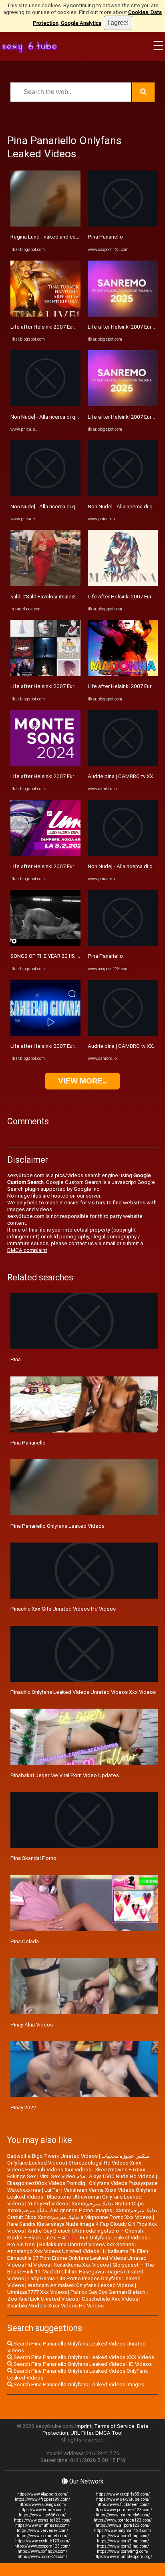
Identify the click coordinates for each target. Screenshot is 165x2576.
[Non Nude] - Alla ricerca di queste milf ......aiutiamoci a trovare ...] (45, 404)
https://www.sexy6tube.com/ (123, 2499)
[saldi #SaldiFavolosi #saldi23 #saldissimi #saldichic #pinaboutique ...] (45, 584)
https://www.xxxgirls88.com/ (123, 2494)
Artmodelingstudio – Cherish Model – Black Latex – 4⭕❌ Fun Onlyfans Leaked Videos (77, 2234)
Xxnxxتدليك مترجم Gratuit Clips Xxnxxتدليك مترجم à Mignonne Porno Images (75, 2207)
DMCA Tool (109, 2433)
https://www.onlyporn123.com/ (123, 2531)
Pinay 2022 (23, 2108)
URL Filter (82, 2433)
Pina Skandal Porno (33, 1858)
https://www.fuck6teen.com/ (123, 2505)
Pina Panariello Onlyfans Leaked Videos (57, 1526)
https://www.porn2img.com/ (123, 2541)
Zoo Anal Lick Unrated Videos (43, 2299)
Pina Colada (25, 1941)
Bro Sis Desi (21, 2244)
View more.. (82, 1081)
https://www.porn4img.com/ (123, 2551)
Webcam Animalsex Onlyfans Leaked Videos (81, 2285)
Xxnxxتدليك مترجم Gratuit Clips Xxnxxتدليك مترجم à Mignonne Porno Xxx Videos (82, 2214)
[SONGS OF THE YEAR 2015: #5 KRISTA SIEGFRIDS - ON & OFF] (45, 944)
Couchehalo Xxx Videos (110, 2299)
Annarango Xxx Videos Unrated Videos (53, 2251)
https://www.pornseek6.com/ (123, 2515)
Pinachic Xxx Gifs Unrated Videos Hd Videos (63, 1609)
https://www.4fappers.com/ (42, 2494)
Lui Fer (52, 2190)
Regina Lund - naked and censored (51, 237)
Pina (16, 1359)
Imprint (84, 2426)
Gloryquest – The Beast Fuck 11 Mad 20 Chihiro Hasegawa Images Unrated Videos (81, 2272)
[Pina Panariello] (123, 225)
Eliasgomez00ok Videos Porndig (46, 2183)
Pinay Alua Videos (32, 2025)
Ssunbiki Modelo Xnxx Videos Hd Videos (55, 2306)
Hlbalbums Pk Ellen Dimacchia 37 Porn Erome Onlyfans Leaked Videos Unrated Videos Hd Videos (78, 2258)
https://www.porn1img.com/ (123, 2536)
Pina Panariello (105, 237)
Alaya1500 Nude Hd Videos (122, 2176)
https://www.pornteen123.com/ (123, 2520)
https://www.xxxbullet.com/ (42, 2536)
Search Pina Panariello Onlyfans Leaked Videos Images (78, 2384)
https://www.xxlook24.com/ (42, 2557)
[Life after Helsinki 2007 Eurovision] (45, 315)
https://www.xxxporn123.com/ (42, 2546)
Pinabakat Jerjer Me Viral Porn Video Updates (65, 1775)
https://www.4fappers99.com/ (42, 2499)
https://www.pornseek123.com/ (123, 2510)
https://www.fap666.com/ (42, 2515)
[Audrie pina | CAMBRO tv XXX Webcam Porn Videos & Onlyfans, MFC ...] (123, 764)
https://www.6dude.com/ (42, 2510)
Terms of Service (114, 2426)
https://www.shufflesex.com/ (42, 2525)
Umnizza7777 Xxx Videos (37, 2292)
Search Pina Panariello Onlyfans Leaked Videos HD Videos (82, 2364)
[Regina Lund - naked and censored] (45, 225)
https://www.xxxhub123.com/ (42, 2541)
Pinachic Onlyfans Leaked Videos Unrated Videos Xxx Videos (83, 1692)
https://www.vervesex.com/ (42, 2531)
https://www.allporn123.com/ (123, 2525)
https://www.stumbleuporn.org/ (123, 2557)
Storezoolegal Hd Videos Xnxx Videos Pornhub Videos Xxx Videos (74, 2166)
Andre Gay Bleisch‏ (49, 2231)
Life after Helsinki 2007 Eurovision (51, 327)
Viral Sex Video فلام (62, 2176)
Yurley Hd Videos (48, 2204)
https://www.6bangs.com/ (42, 2505)
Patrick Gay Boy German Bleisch (108, 2292)
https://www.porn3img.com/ (123, 2546)
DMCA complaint (27, 1250)
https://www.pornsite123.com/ (42, 2520)
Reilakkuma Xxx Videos (81, 2265)
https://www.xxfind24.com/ (42, 2551)
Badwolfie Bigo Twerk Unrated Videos (52, 2156)
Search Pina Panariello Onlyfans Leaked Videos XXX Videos (83, 2357)
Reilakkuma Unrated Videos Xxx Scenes (87, 2244)
